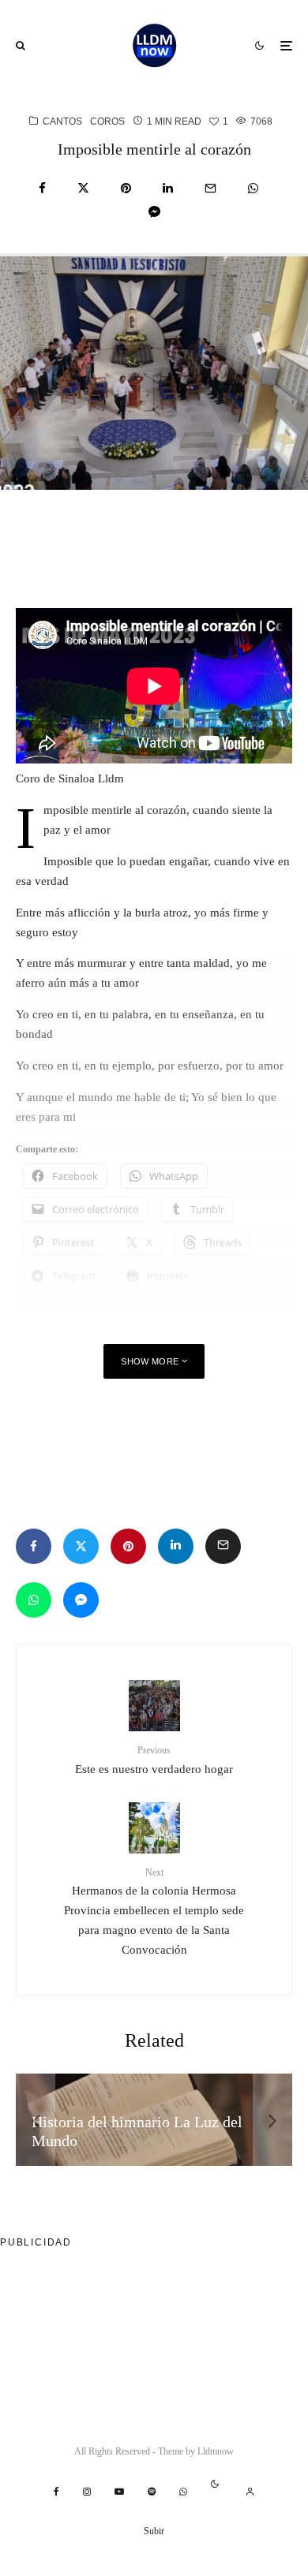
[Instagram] (87, 2492)
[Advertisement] (142, 533)
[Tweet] (83, 188)
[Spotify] (152, 2492)
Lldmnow (216, 2451)
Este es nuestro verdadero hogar (154, 1760)
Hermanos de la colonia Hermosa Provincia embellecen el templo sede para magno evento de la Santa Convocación (154, 1911)
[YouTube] (119, 2492)
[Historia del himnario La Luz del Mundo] (154, 2120)
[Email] (210, 188)
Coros (107, 121)
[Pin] (126, 188)
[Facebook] (56, 2492)
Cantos (62, 121)
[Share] (42, 188)
